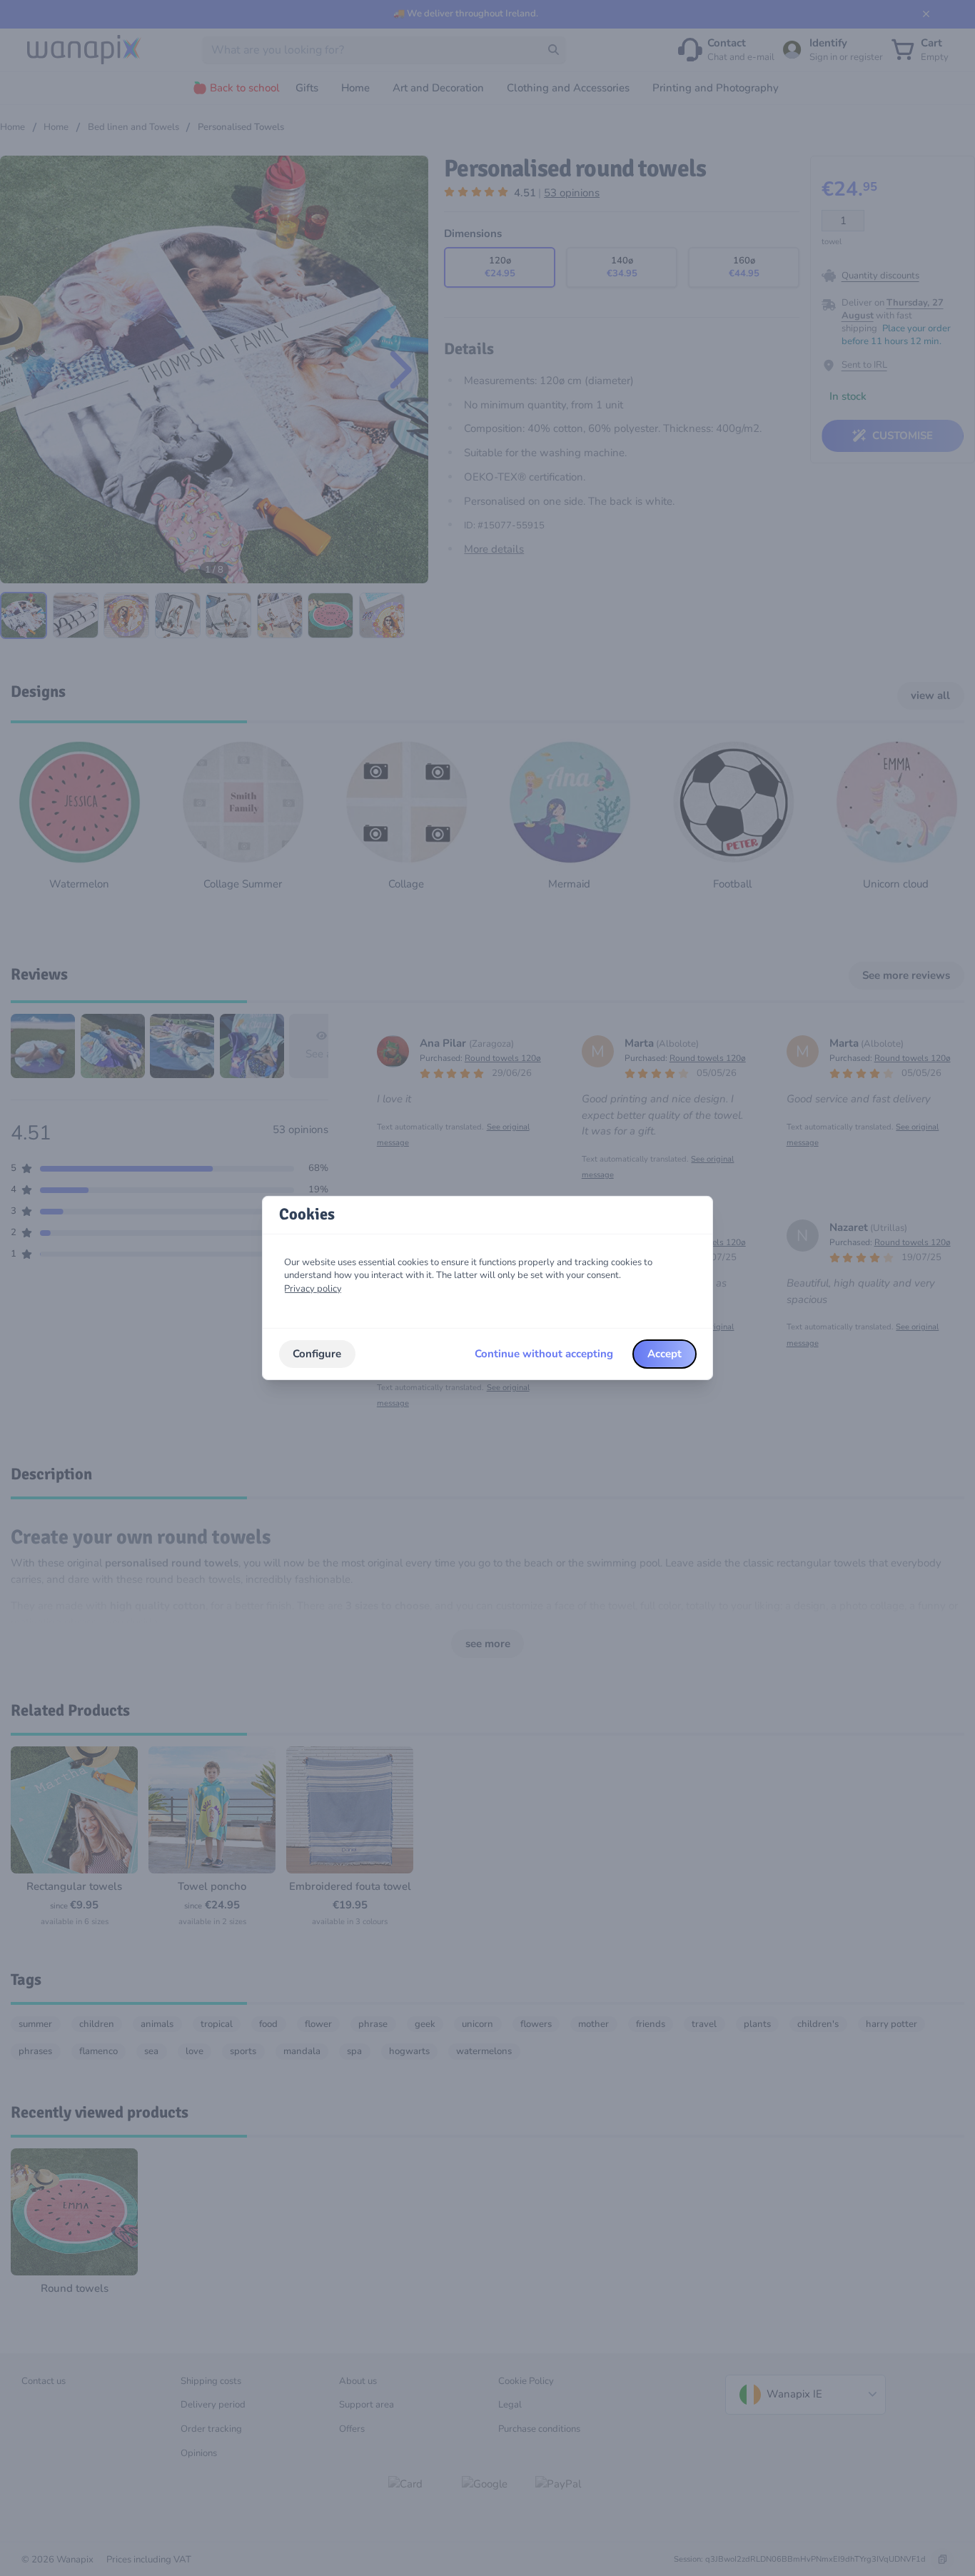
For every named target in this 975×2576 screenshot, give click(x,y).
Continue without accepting (544, 1354)
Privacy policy (313, 1289)
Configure (317, 1354)
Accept (665, 1354)
